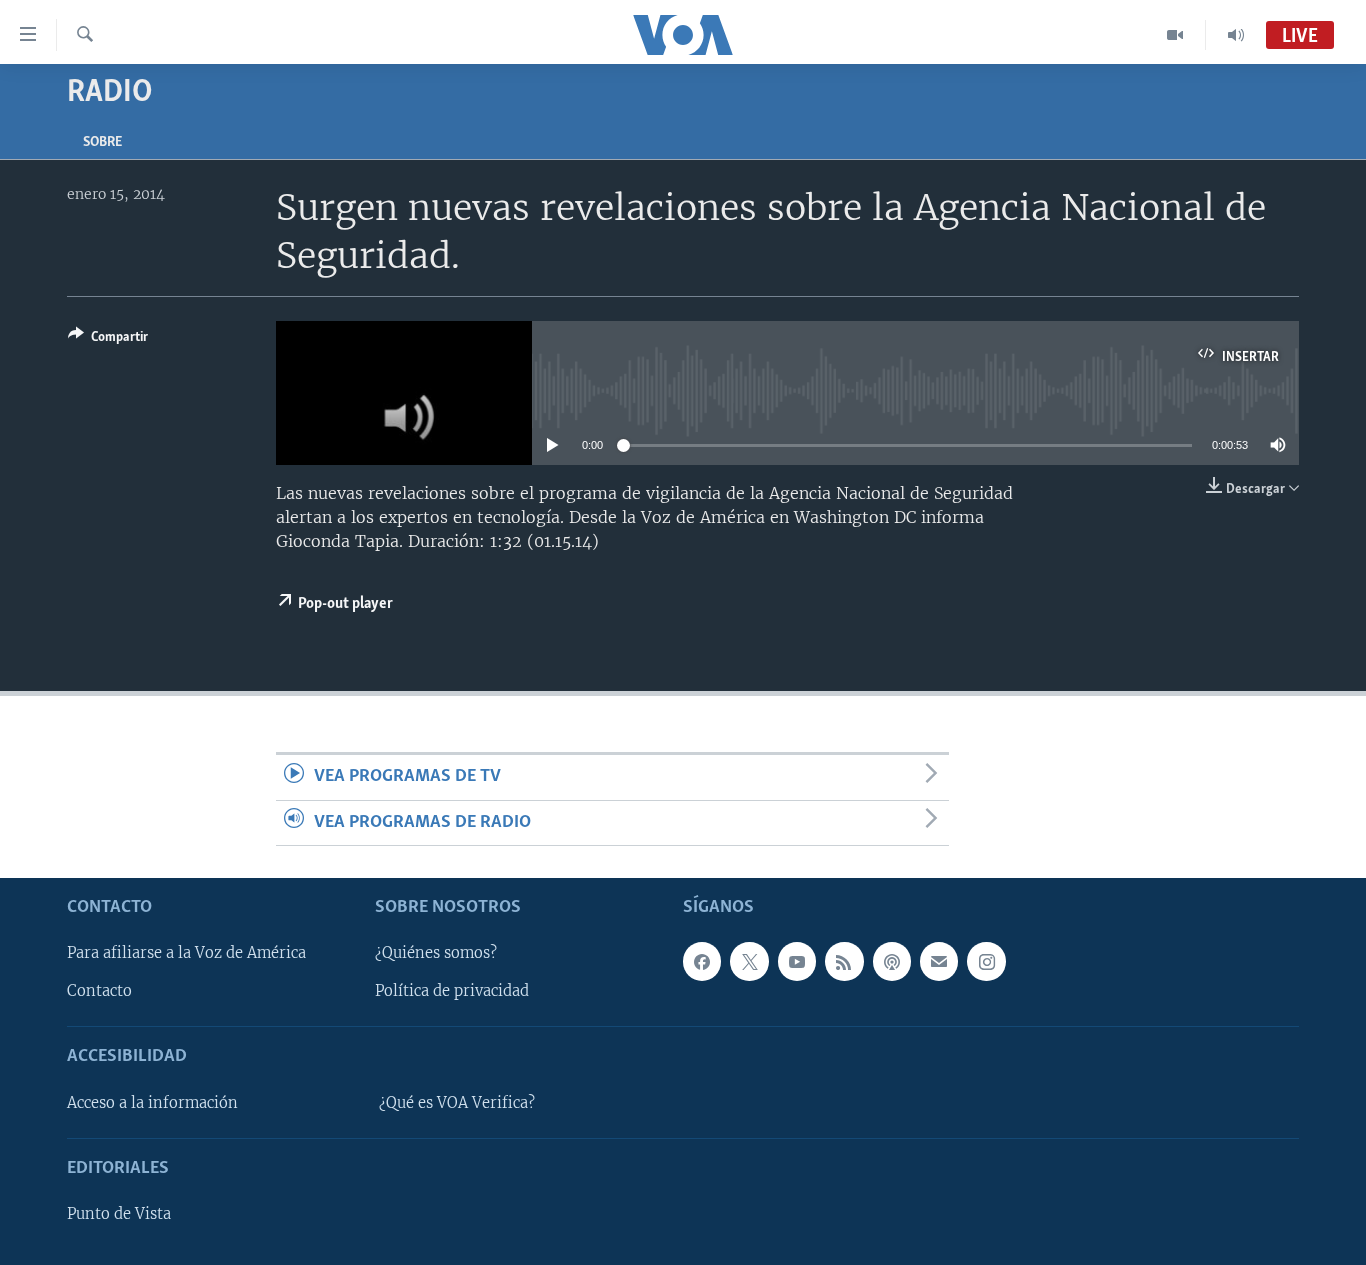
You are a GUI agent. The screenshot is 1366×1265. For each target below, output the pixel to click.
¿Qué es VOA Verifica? (457, 1103)
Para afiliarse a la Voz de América (186, 953)
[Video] (1175, 35)
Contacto (99, 991)
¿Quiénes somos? (436, 953)
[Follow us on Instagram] (986, 961)
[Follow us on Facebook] (702, 961)
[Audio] (1236, 35)
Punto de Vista (119, 1214)
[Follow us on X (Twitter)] (749, 961)
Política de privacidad (452, 991)
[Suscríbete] (939, 961)
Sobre (102, 142)
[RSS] (844, 961)
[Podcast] (892, 961)
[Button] (108, 340)
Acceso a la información (152, 1103)
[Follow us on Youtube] (797, 961)
